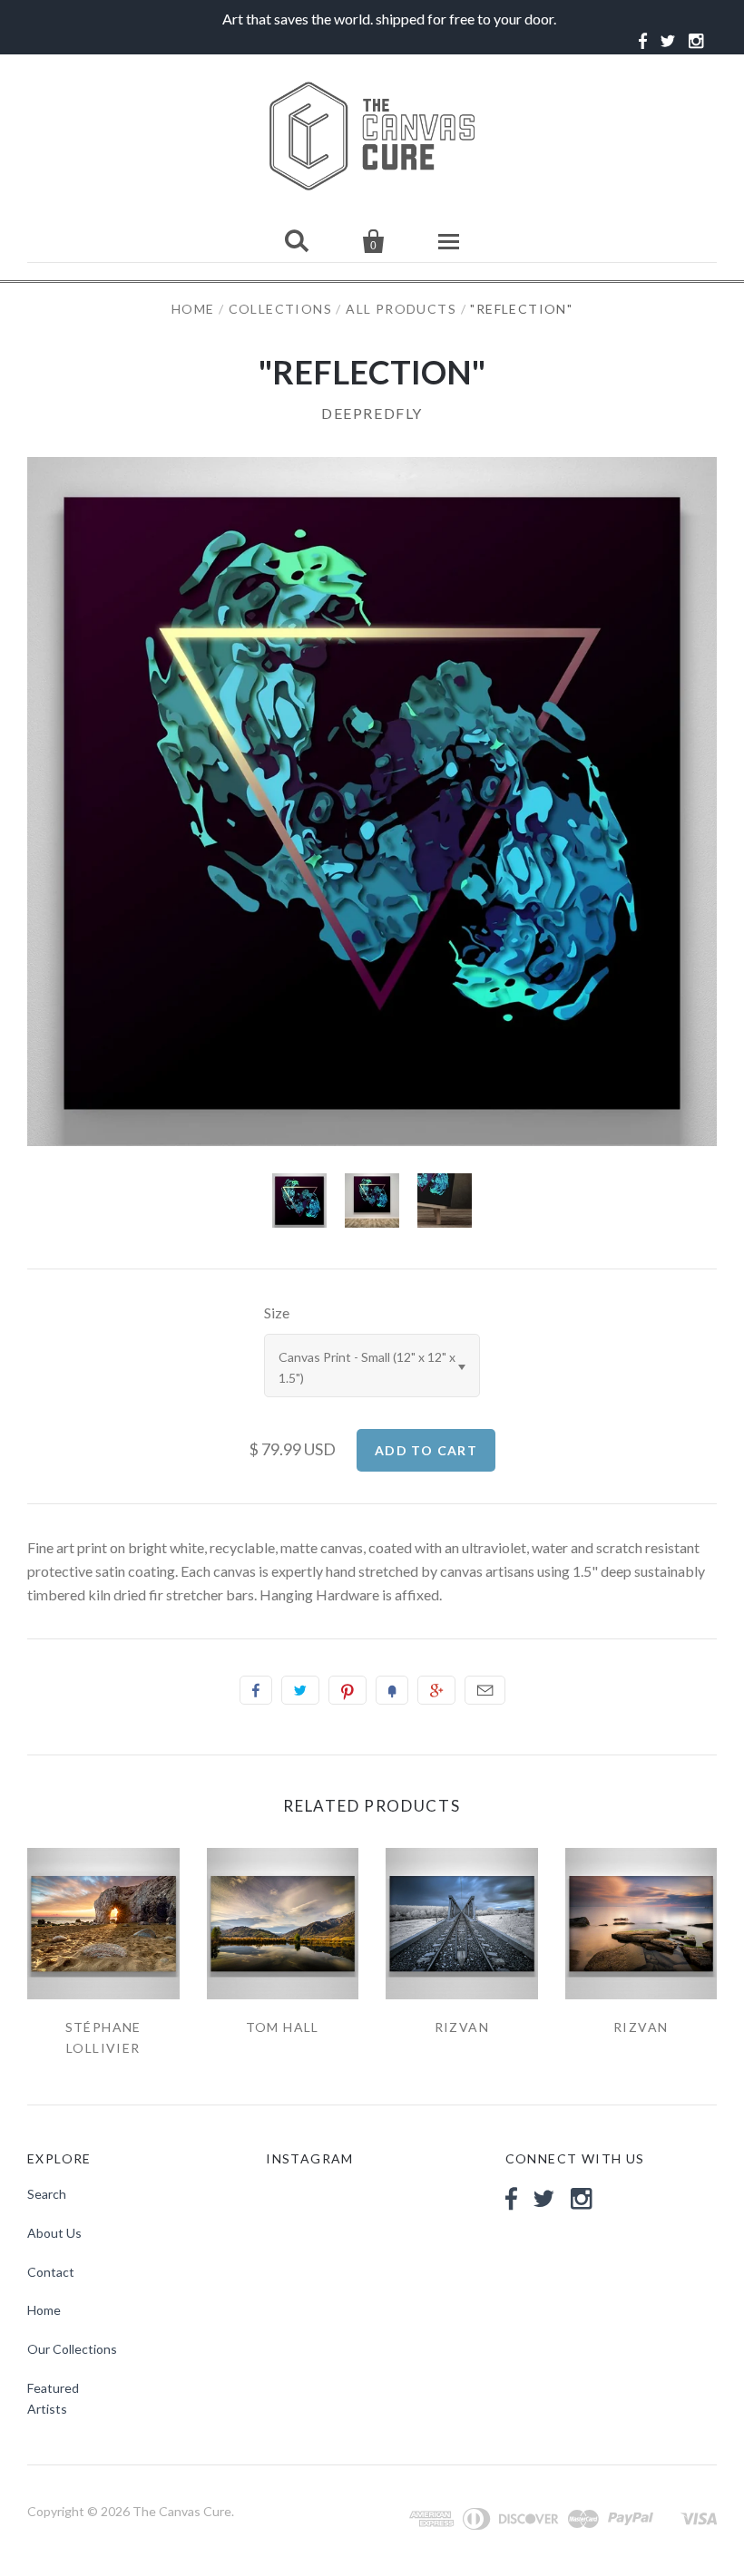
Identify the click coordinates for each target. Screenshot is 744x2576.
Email (485, 1690)
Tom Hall (283, 2027)
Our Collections (72, 2349)
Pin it (348, 1690)
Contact (51, 2272)
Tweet (300, 1690)
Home (193, 309)
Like (256, 1690)
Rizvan (462, 2027)
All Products (401, 309)
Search (47, 2194)
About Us (54, 2233)
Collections (280, 309)
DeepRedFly (372, 413)
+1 (436, 1690)
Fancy (392, 1690)
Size (277, 1312)
